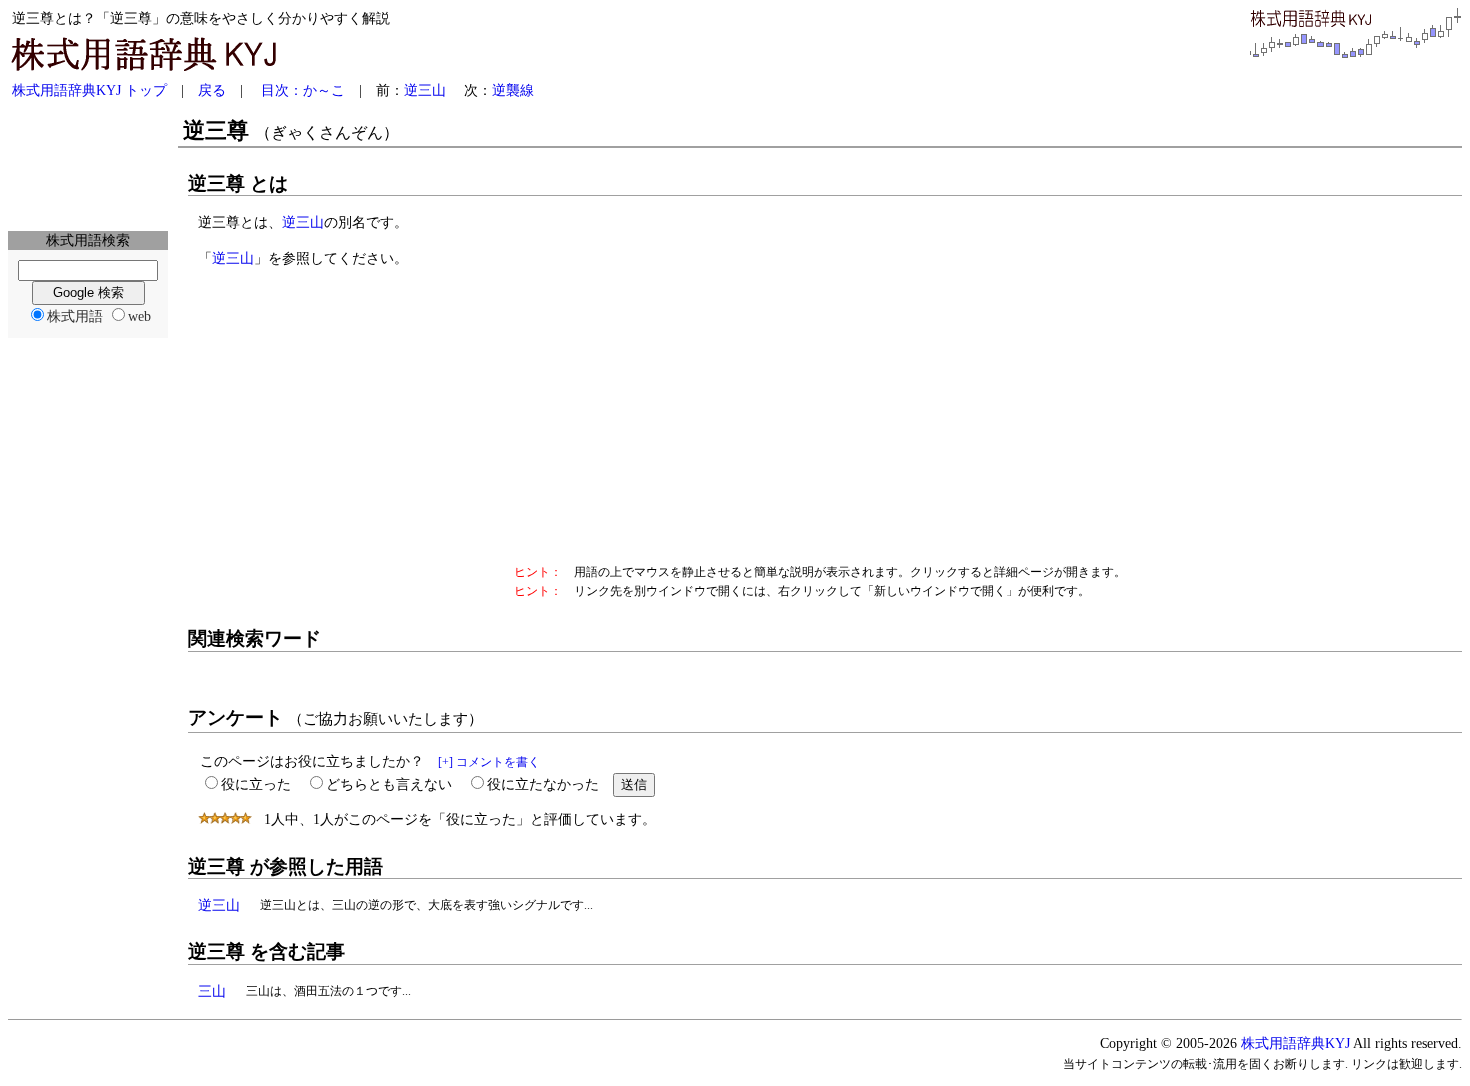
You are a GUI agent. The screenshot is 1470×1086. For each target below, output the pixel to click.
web (139, 316)
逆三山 (425, 90)
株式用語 (75, 316)
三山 (212, 991)
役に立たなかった (543, 784)
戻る (212, 90)
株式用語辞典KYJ (1295, 1043)
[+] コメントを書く (489, 762)
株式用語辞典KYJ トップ (89, 90)
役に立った (256, 784)
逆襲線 (513, 90)
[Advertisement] (88, 166)
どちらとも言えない (389, 784)
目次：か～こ (303, 90)
